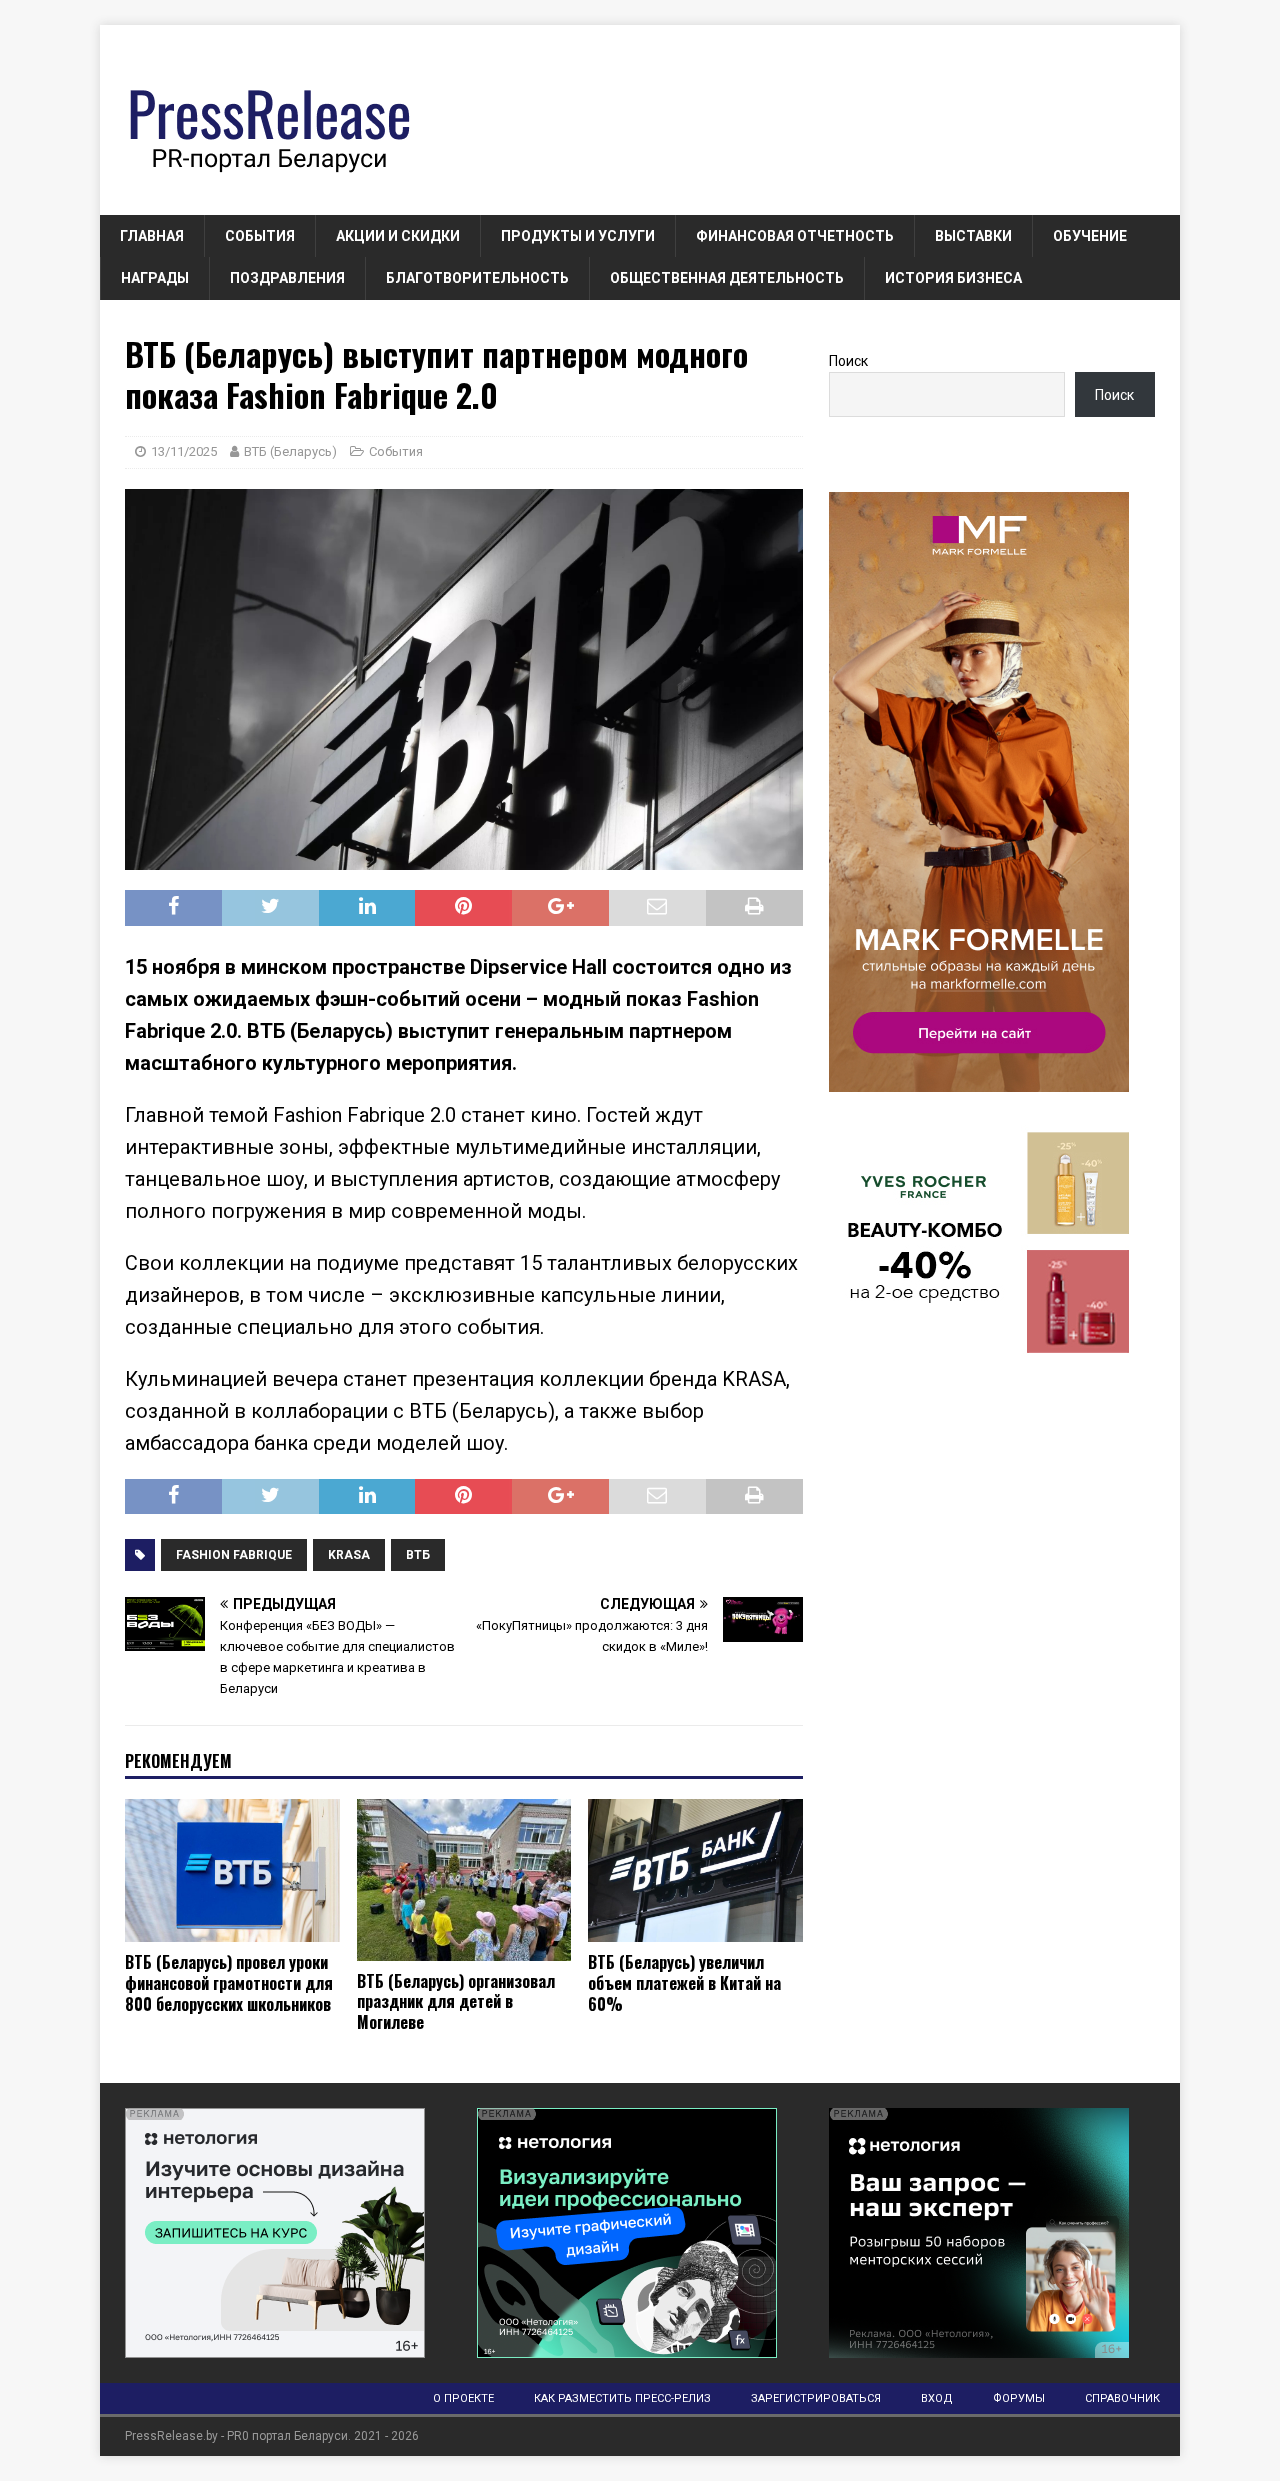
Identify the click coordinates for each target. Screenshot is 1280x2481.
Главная (152, 236)
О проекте (463, 2398)
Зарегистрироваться (816, 2398)
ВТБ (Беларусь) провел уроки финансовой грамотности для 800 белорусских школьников (229, 1983)
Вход (937, 2398)
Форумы (1019, 2398)
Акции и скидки (398, 236)
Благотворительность (477, 278)
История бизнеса (953, 278)
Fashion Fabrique (234, 1555)
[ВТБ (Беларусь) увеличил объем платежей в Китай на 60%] (695, 1870)
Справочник (1122, 2398)
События (260, 236)
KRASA (349, 1555)
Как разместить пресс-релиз (622, 2398)
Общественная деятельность (727, 278)
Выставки (973, 236)
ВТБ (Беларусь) (290, 451)
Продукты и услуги (578, 236)
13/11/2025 (184, 451)
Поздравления (287, 278)
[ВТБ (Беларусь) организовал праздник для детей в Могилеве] (464, 1879)
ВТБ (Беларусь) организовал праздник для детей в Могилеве (456, 2002)
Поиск (848, 361)
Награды (155, 278)
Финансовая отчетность (795, 236)
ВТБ (418, 1555)
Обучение (1090, 236)
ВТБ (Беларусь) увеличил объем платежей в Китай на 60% (684, 1983)
